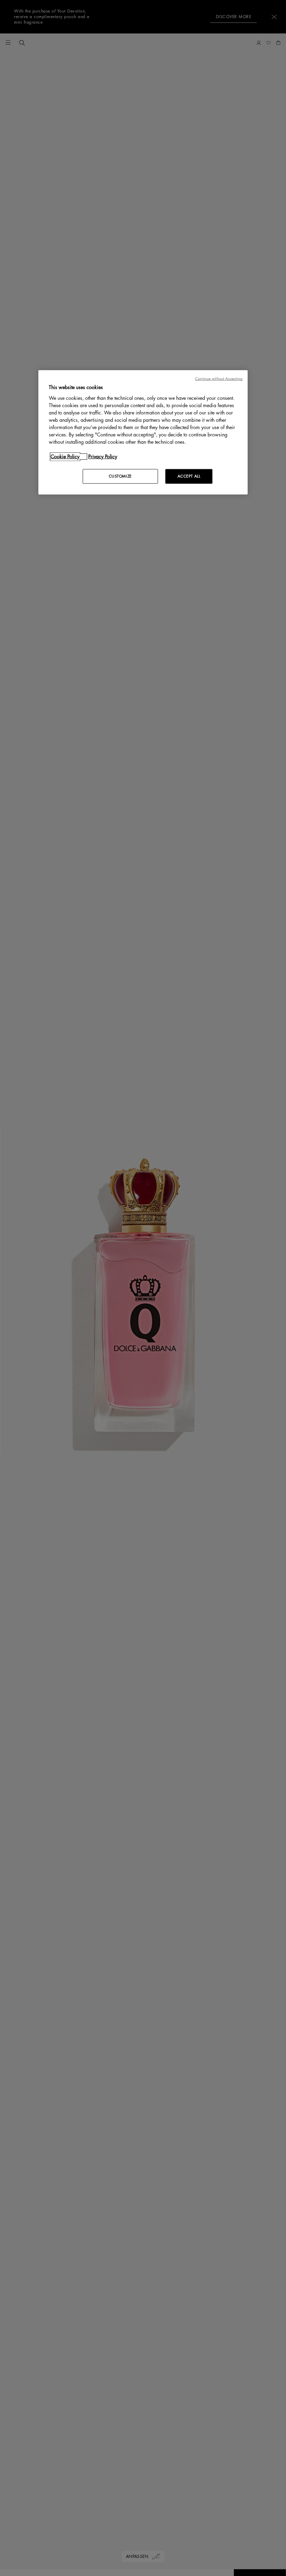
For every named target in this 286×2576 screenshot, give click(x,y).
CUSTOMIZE (120, 476)
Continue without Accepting (219, 379)
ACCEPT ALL (189, 476)
